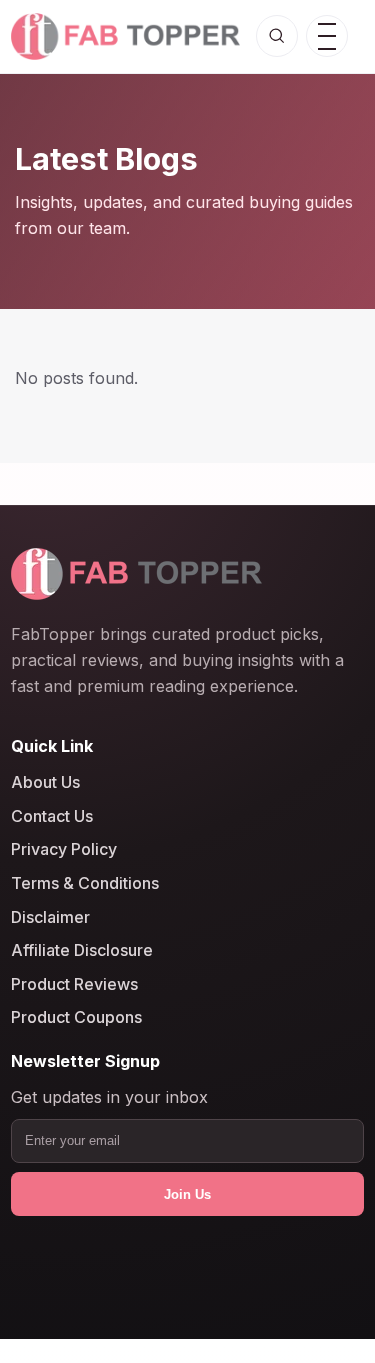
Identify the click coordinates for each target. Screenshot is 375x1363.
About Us (45, 782)
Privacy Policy (64, 849)
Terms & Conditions (85, 883)
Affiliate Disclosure (82, 950)
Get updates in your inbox (109, 1097)
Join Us (187, 1194)
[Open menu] (327, 36)
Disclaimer (50, 916)
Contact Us (52, 816)
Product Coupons (76, 1017)
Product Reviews (74, 984)
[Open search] (277, 36)
